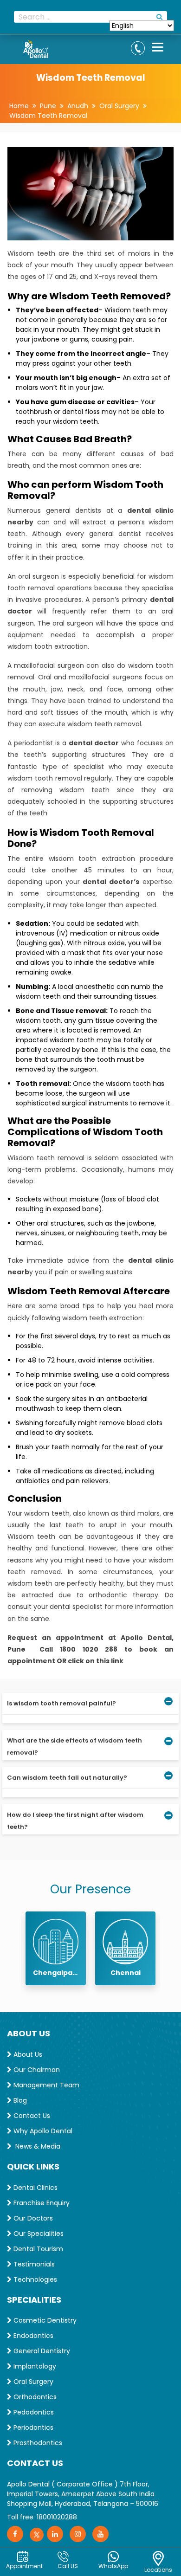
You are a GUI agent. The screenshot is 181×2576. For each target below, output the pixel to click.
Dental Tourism (37, 2249)
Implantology (34, 2366)
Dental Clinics (35, 2188)
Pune (48, 106)
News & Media (36, 2146)
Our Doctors (32, 2218)
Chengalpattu (56, 1973)
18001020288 (57, 2517)
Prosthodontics (37, 2443)
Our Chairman (36, 2070)
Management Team (45, 2085)
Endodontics (32, 2336)
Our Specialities (38, 2234)
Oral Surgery (119, 106)
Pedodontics (33, 2412)
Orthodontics (34, 2397)
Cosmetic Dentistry (44, 2320)
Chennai (126, 1973)
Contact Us (31, 2116)
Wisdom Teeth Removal (48, 116)
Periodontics (32, 2428)
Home (19, 106)
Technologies (34, 2279)
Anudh (78, 106)
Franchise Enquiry (41, 2203)
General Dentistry (41, 2351)
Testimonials (33, 2264)
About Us (27, 2054)
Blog (19, 2100)
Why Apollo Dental (42, 2131)
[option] (56, 1948)
